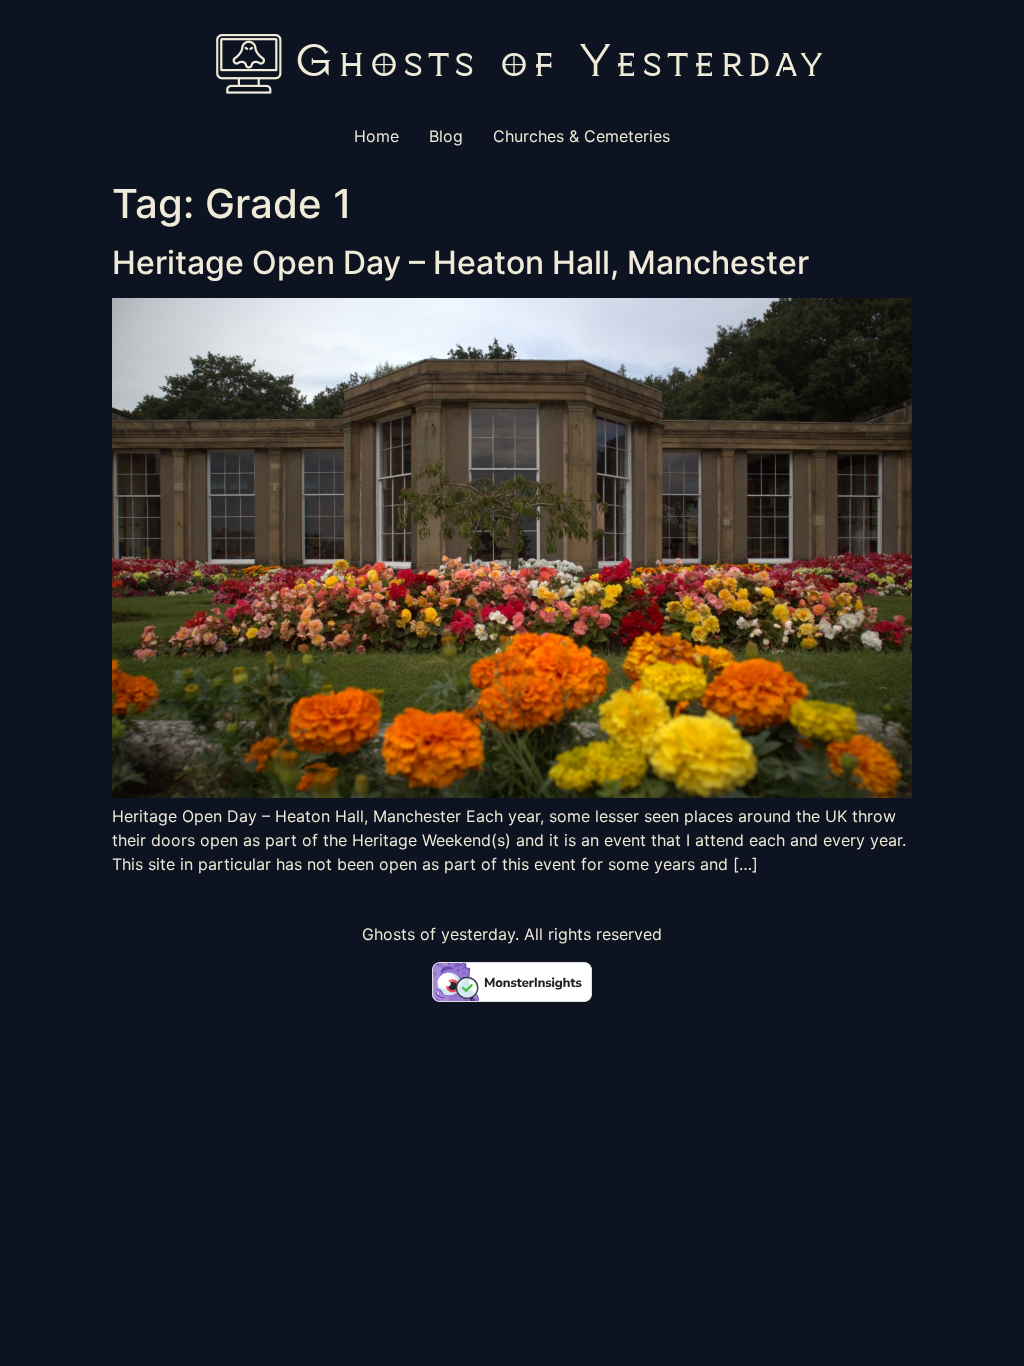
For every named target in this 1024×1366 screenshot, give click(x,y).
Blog (446, 136)
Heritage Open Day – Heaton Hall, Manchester (460, 262)
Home (376, 136)
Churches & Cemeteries (581, 136)
